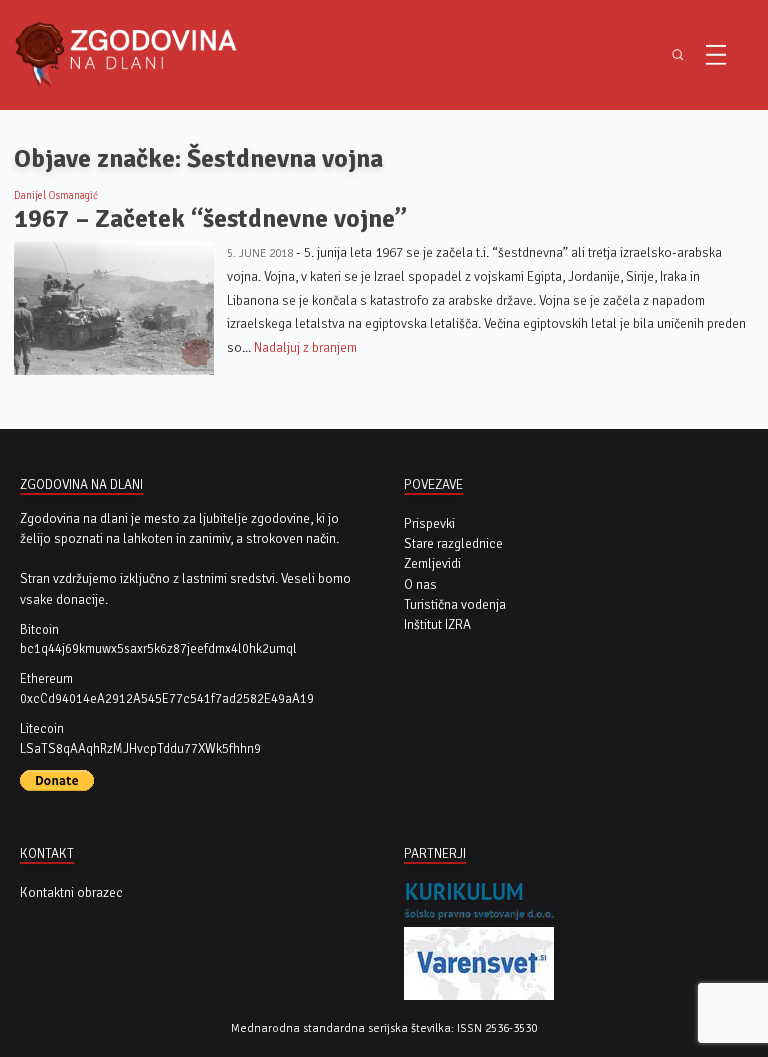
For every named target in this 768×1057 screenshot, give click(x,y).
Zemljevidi (432, 563)
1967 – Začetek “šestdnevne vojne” (210, 218)
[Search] (677, 55)
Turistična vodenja (455, 604)
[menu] (716, 55)
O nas (420, 584)
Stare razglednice (453, 543)
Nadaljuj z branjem (305, 347)
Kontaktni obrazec (71, 892)
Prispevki (429, 523)
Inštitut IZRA (437, 624)
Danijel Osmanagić (56, 195)
